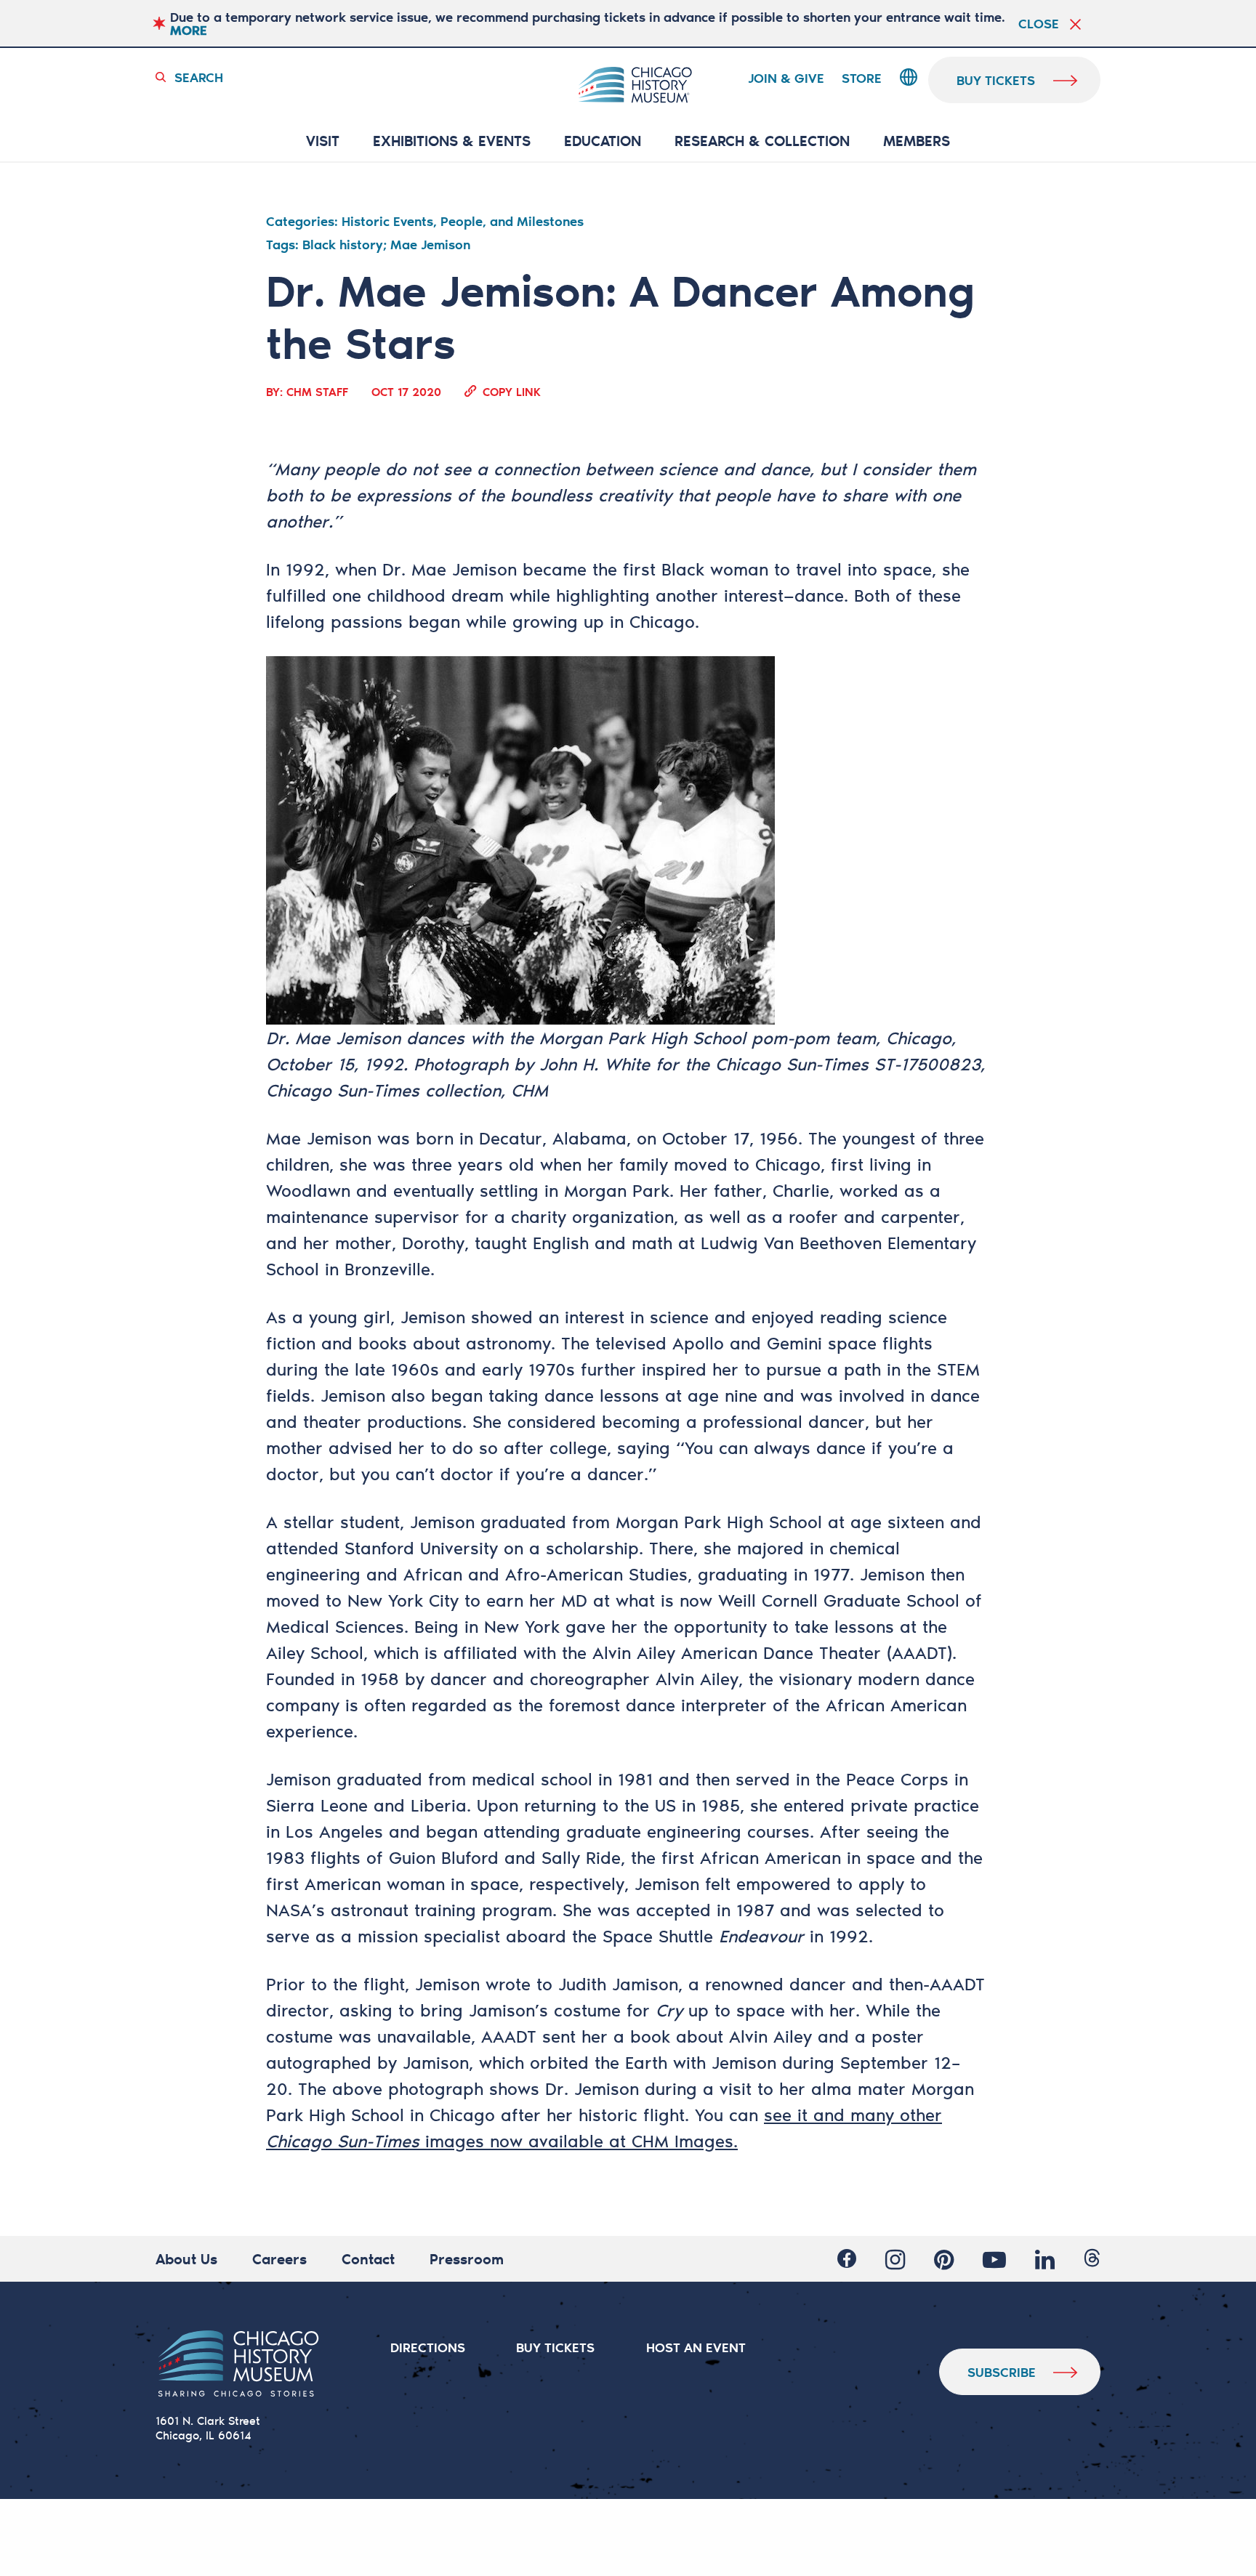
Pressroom (467, 2258)
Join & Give (786, 78)
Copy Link (512, 391)
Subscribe (1002, 2372)
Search (199, 77)
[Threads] (1092, 2259)
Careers (279, 2258)
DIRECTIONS (428, 2347)
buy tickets (996, 80)
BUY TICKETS (555, 2347)
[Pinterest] (944, 2259)
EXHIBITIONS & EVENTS (452, 141)
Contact (368, 2258)
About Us (186, 2258)
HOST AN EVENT (696, 2347)
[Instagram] (895, 2259)
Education (603, 141)
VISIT (323, 141)
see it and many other (853, 2115)
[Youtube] (994, 2259)
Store (862, 78)
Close (1039, 23)
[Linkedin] (1045, 2259)
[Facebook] (847, 2259)
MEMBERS (917, 141)
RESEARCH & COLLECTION (762, 141)
